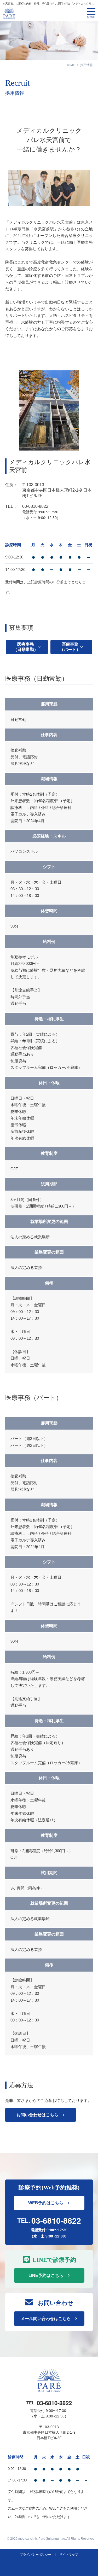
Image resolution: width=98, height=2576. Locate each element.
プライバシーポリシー (36, 2555)
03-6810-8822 (35, 506)
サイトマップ (69, 2555)
